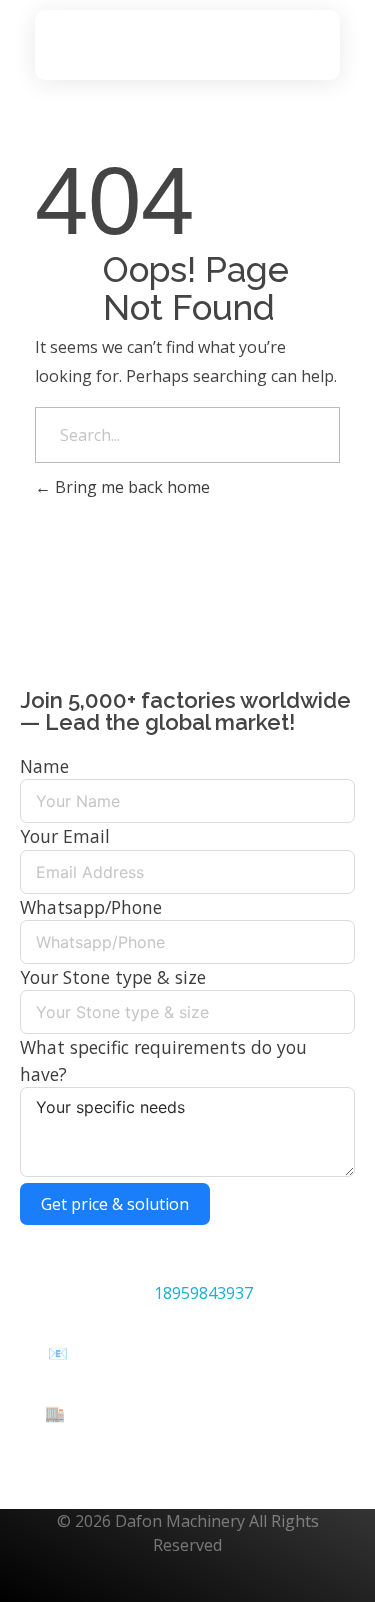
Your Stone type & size (113, 977)
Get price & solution (115, 1204)
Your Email (65, 836)
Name (44, 766)
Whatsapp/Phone (91, 907)
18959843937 (203, 1293)
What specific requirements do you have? (163, 1060)
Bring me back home (130, 487)
